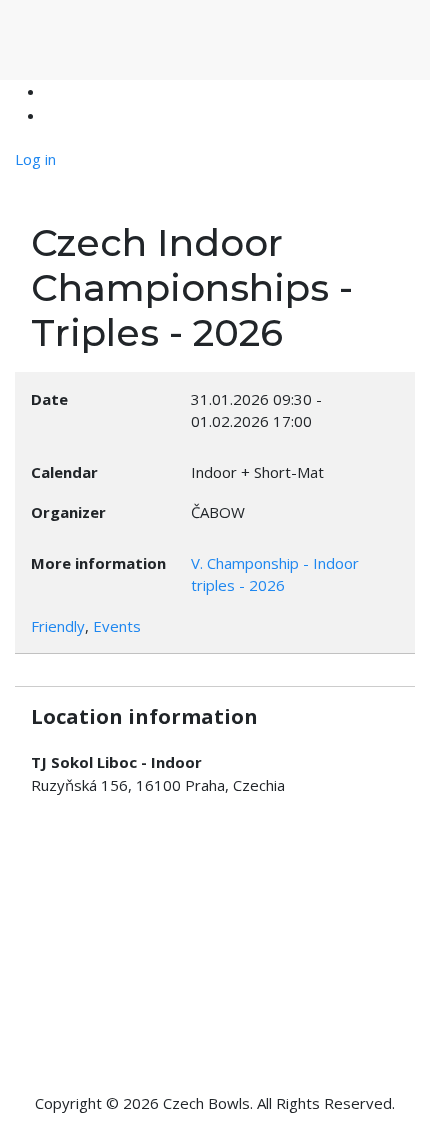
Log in (35, 159)
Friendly (58, 626)
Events (117, 626)
